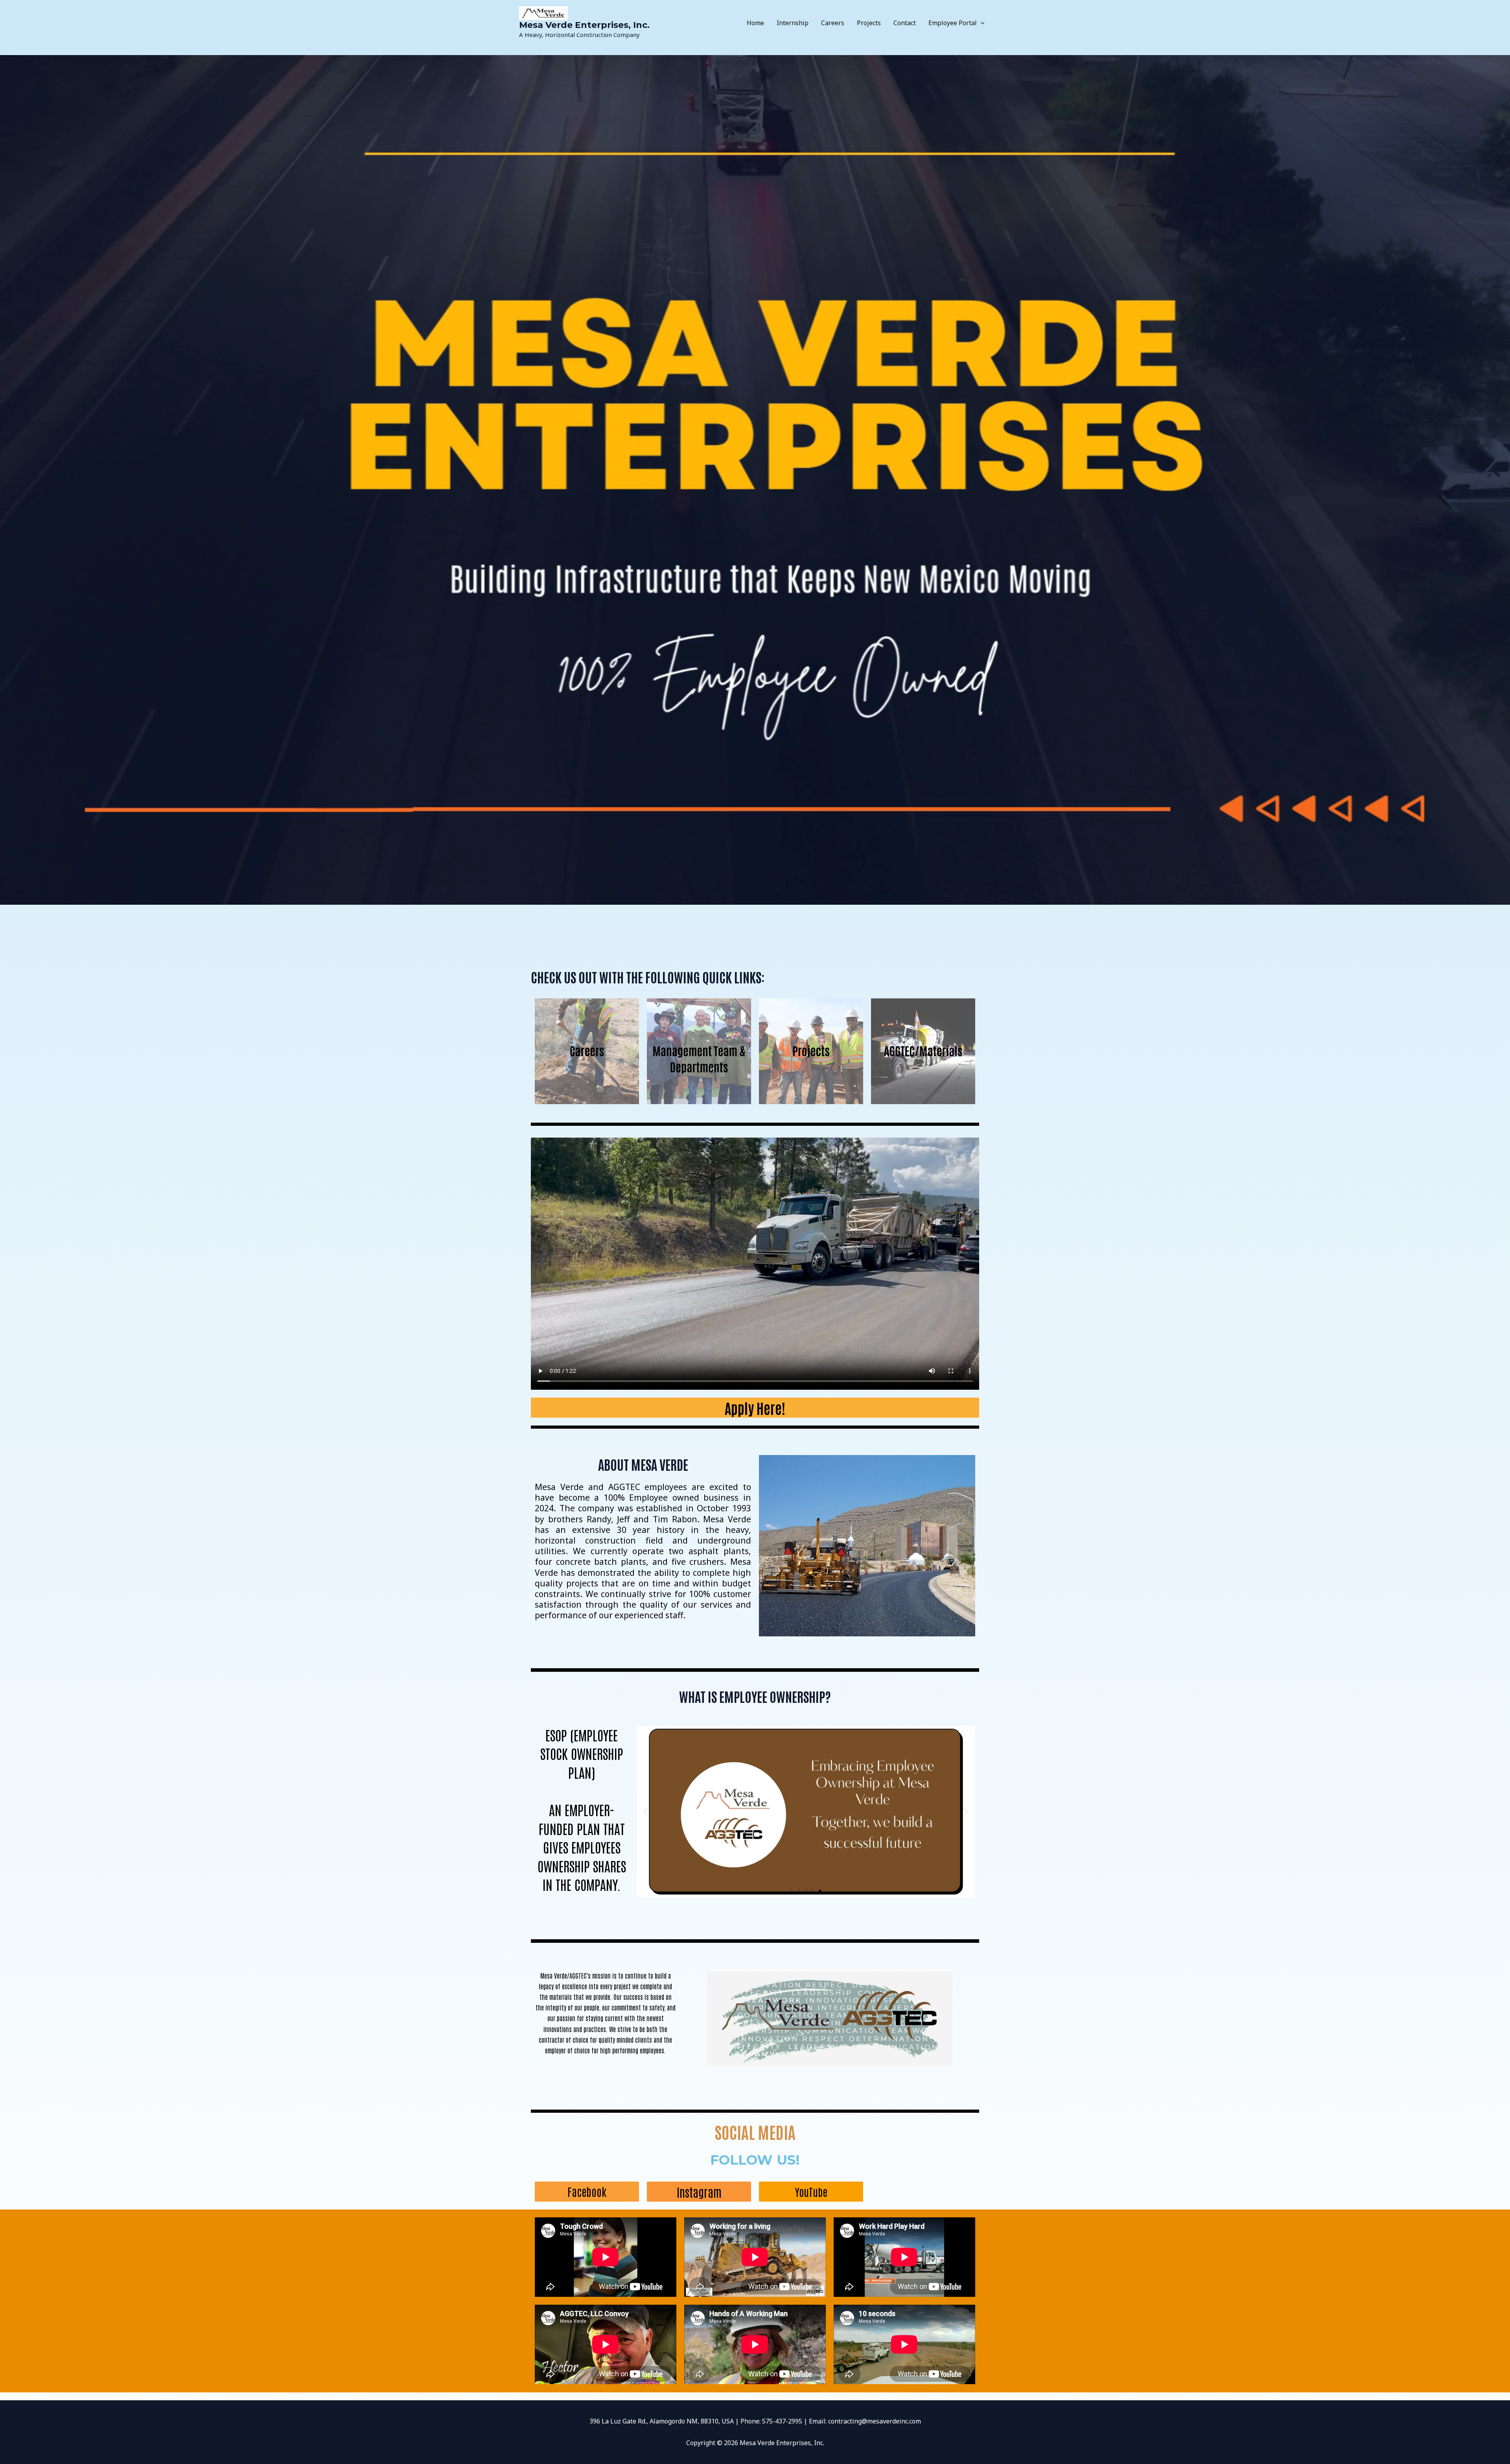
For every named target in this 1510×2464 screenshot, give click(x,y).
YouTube (811, 2192)
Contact (905, 23)
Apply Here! (755, 1408)
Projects (869, 23)
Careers (833, 23)
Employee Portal (953, 23)
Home (755, 23)
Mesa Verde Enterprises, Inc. (584, 25)
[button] (981, 23)
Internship (793, 23)
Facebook (587, 2191)
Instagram (699, 2192)
